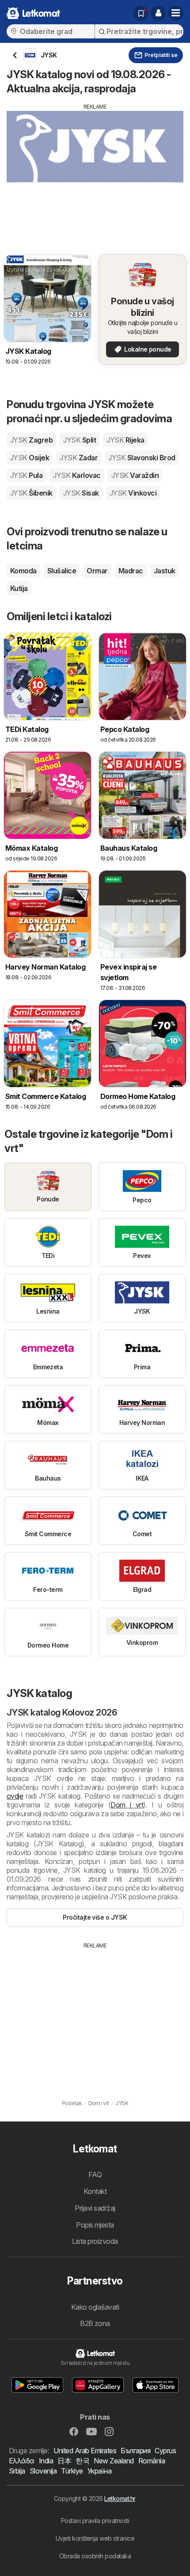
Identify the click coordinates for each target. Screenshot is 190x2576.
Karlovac (77, 475)
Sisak (81, 493)
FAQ (95, 2174)
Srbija (17, 2471)
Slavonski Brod (142, 458)
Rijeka (125, 440)
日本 (64, 2461)
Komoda (23, 571)
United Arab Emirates (85, 2451)
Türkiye (72, 2471)
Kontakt (95, 2191)
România (152, 2461)
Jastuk (165, 571)
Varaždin (135, 475)
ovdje (15, 1796)
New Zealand (114, 2461)
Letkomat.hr (120, 2498)
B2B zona (95, 2323)
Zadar (79, 458)
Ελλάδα (22, 2461)
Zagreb (31, 440)
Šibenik (31, 493)
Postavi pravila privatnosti (95, 2521)
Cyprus (165, 2451)
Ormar (97, 571)
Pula (26, 475)
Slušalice (62, 571)
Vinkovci (133, 493)
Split (80, 440)
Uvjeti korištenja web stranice (95, 2538)
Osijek (30, 458)
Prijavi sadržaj (95, 2208)
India (46, 2461)
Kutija (19, 588)
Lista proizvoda (95, 2241)
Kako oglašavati (95, 2307)
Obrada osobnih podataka (95, 2556)
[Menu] (176, 13)
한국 (82, 2461)
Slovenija (43, 2471)
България (135, 2451)
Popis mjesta (95, 2225)
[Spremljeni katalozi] (141, 13)
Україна (99, 2471)
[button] (158, 13)
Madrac (131, 571)
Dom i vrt (127, 1805)
